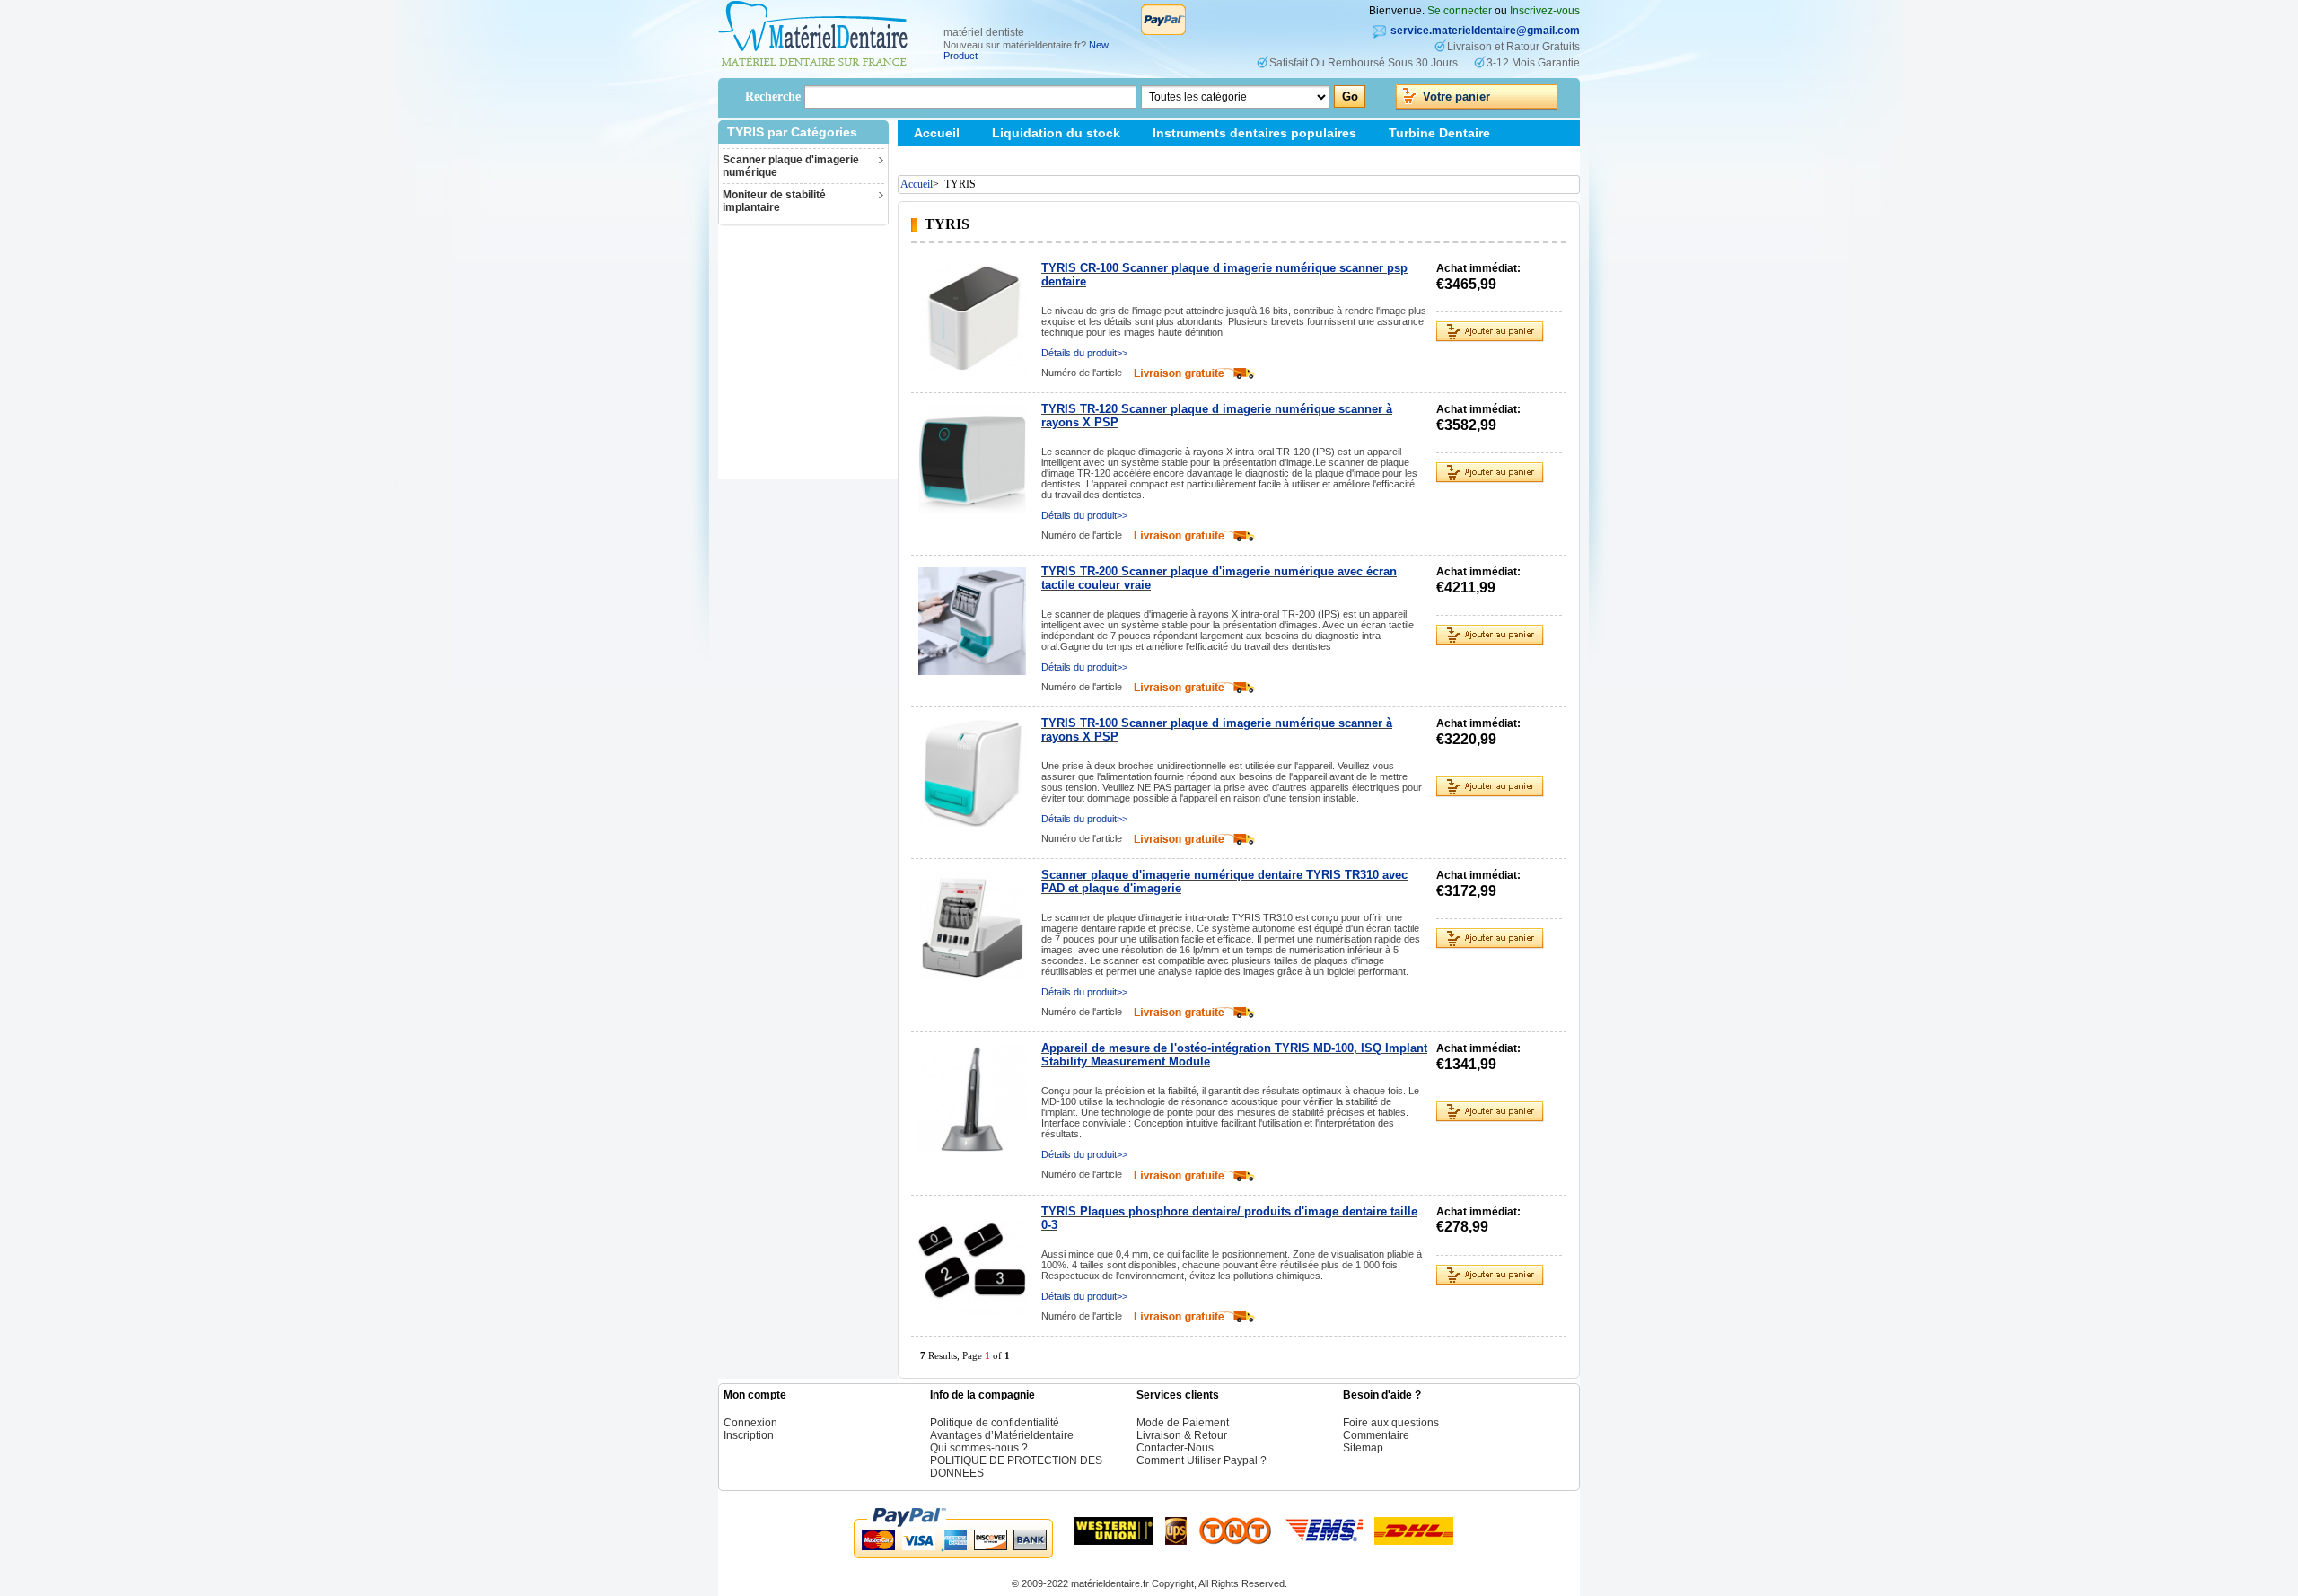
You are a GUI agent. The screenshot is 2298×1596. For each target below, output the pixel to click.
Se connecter (1460, 11)
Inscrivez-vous (1545, 11)
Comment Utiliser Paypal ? (1202, 1460)
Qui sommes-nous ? (979, 1448)
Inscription (749, 1435)
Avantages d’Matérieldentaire (1002, 1435)
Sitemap (938, 159)
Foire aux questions (1391, 1423)
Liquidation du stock (1056, 133)
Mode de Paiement (1183, 1423)
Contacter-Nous (1175, 1448)
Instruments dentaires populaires (1254, 133)
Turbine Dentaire (1439, 133)
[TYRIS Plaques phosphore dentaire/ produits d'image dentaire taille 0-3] (972, 1261)
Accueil (937, 133)
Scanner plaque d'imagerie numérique (791, 166)
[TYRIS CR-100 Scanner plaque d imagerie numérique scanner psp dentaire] (972, 318)
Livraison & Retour (1182, 1435)
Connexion (750, 1423)
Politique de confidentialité (995, 1423)
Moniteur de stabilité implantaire (774, 201)
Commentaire (1376, 1435)
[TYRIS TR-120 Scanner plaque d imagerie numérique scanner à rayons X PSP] (972, 459)
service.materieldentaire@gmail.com (1485, 31)
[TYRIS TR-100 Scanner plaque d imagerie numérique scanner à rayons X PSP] (972, 773)
